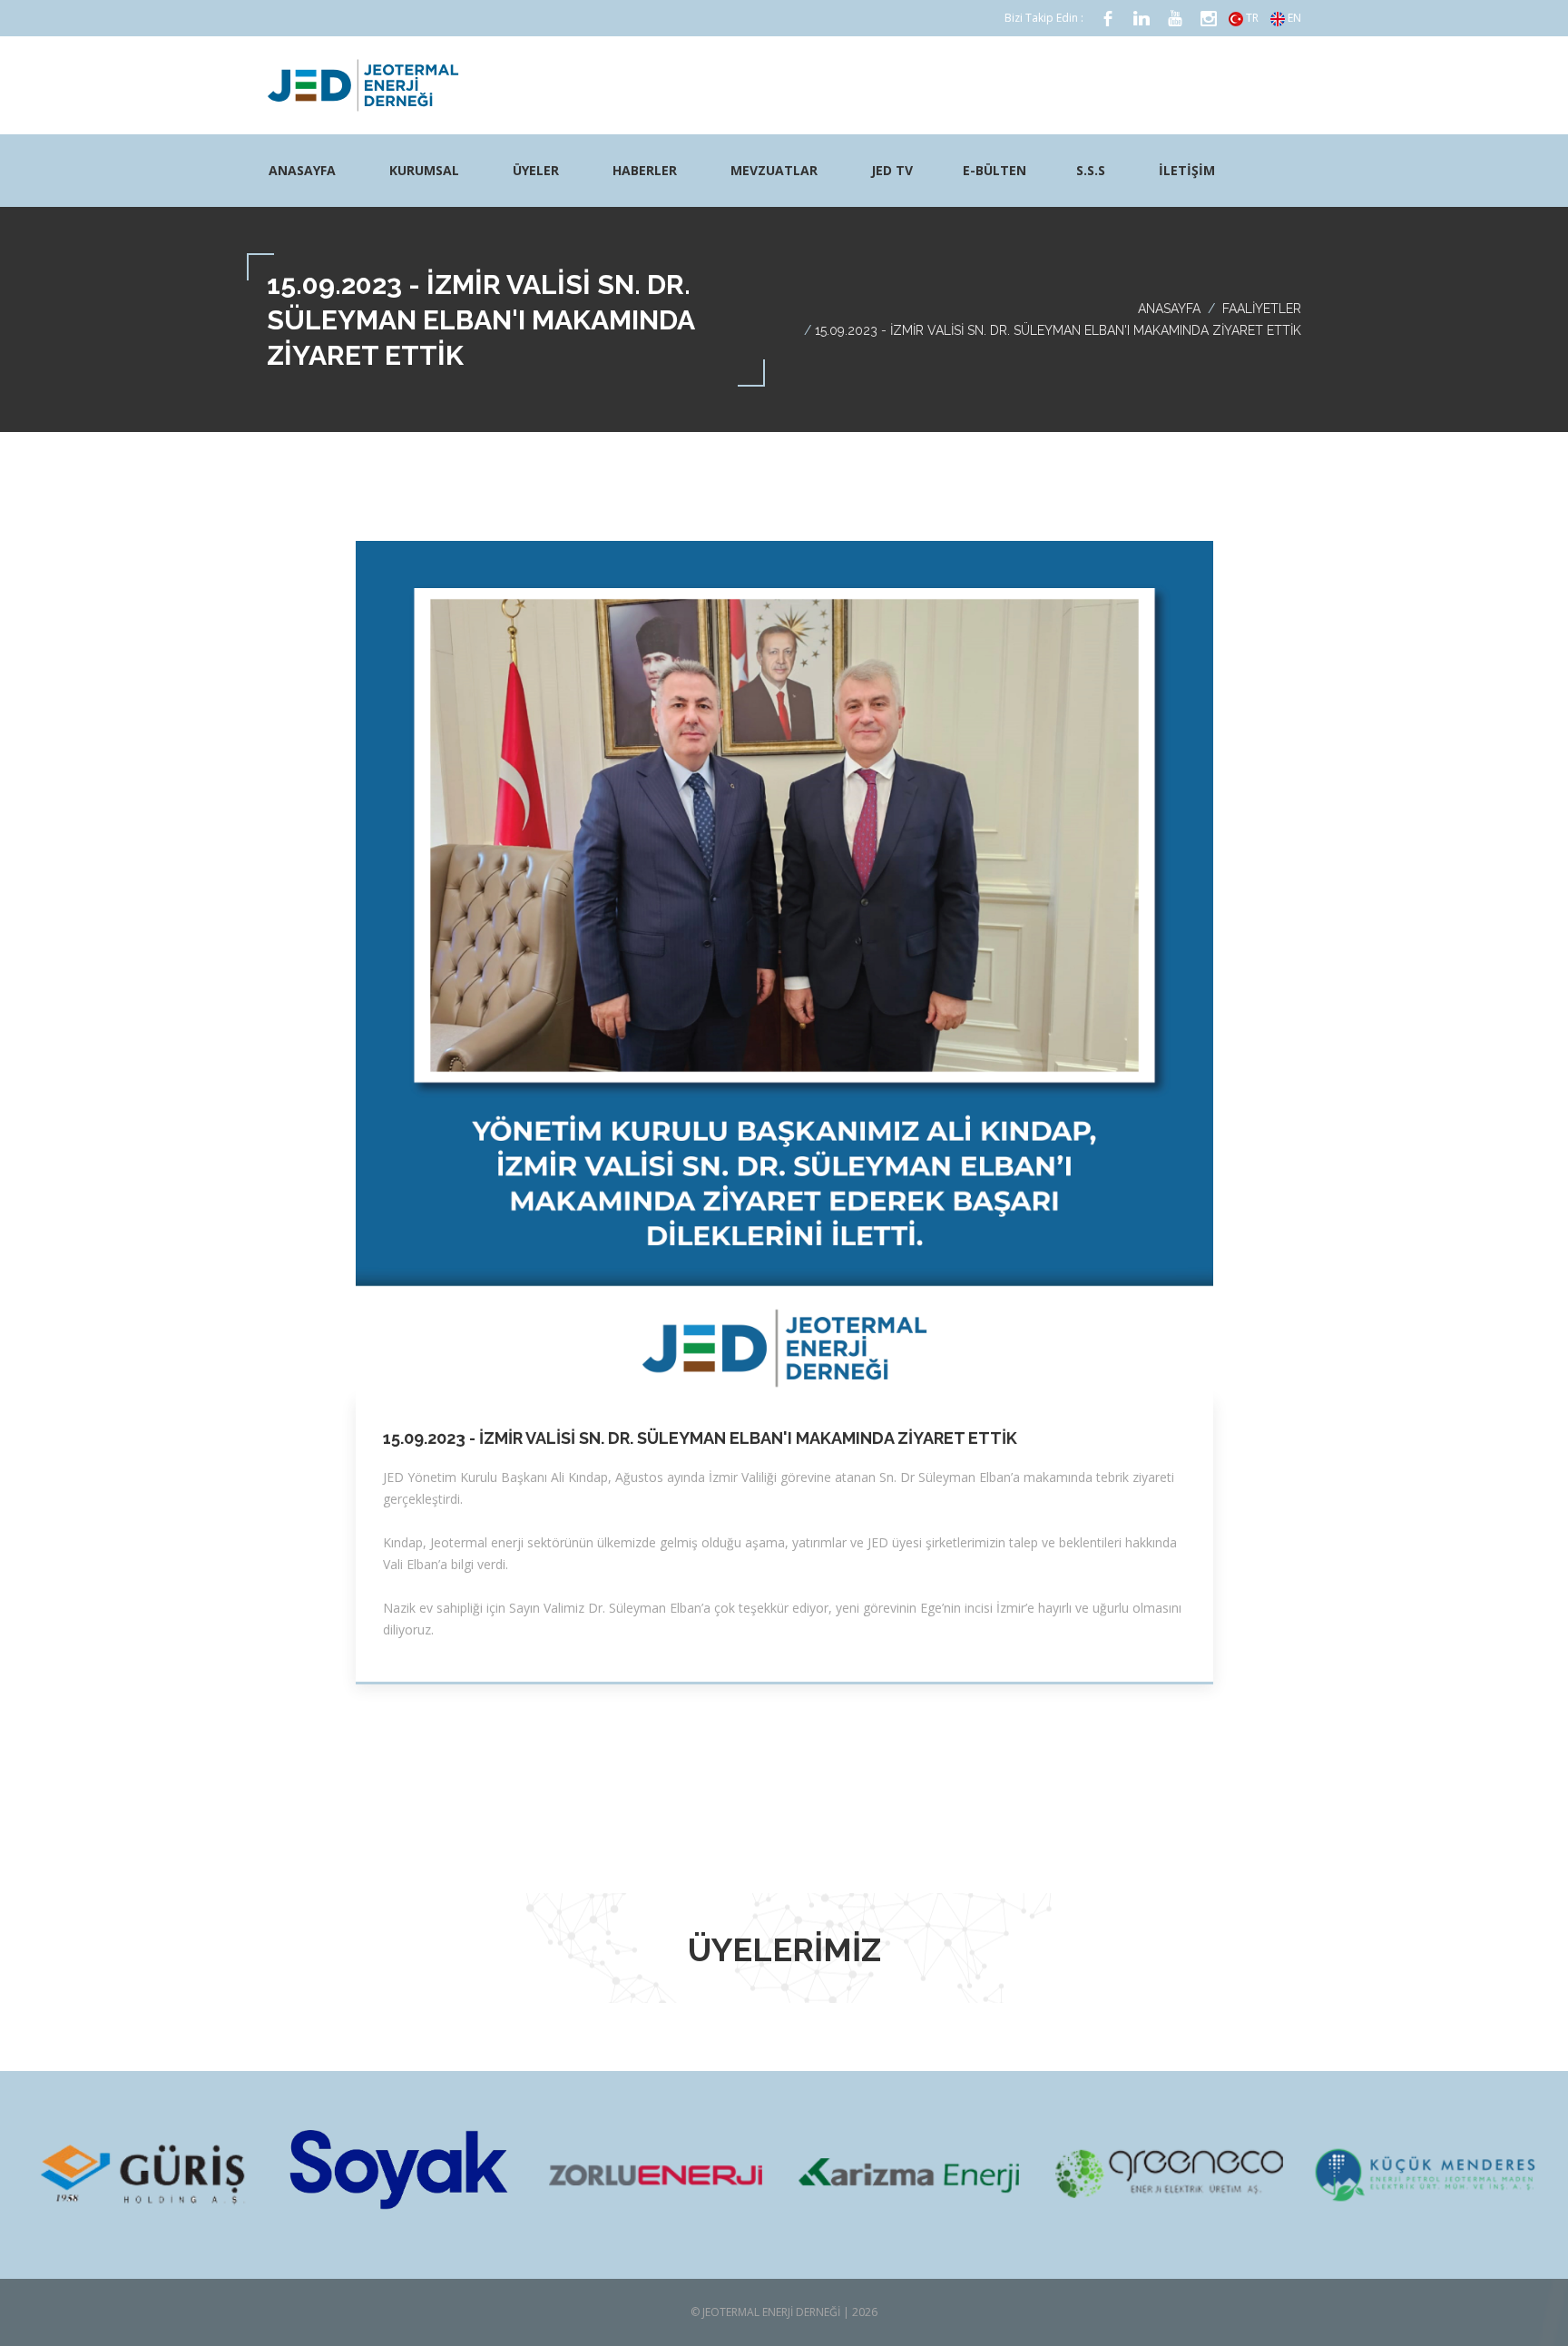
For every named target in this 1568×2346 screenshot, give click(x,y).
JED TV (892, 170)
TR (1251, 18)
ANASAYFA (302, 170)
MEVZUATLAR (774, 170)
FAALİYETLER (1262, 309)
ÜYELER (536, 170)
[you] (1175, 19)
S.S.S (1091, 170)
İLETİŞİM (1187, 170)
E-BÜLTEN (995, 170)
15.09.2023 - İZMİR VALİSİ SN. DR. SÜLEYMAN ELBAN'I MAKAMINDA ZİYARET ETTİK (700, 1438)
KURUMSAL (424, 170)
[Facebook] (1108, 19)
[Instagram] (1209, 19)
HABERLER (645, 170)
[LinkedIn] (1142, 19)
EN (1293, 18)
